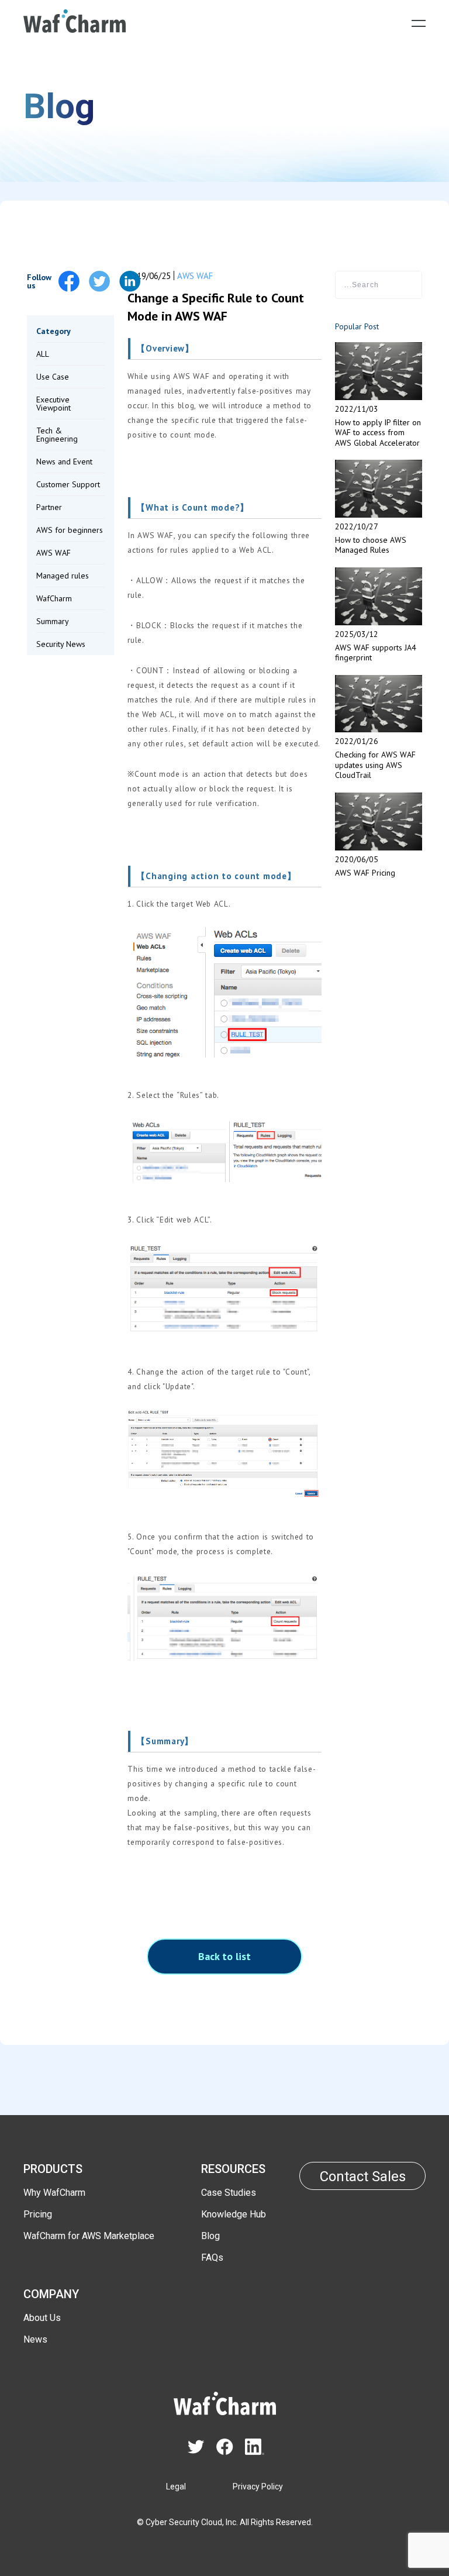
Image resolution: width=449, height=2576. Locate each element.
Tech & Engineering (57, 435)
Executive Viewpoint (53, 404)
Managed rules (63, 576)
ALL (43, 354)
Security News (61, 644)
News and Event (64, 462)
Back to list (224, 1956)
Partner (49, 507)
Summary (53, 621)
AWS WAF (53, 553)
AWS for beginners (70, 530)
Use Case (53, 377)
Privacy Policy (258, 2487)
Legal (176, 2487)
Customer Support (68, 484)
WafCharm (54, 598)
